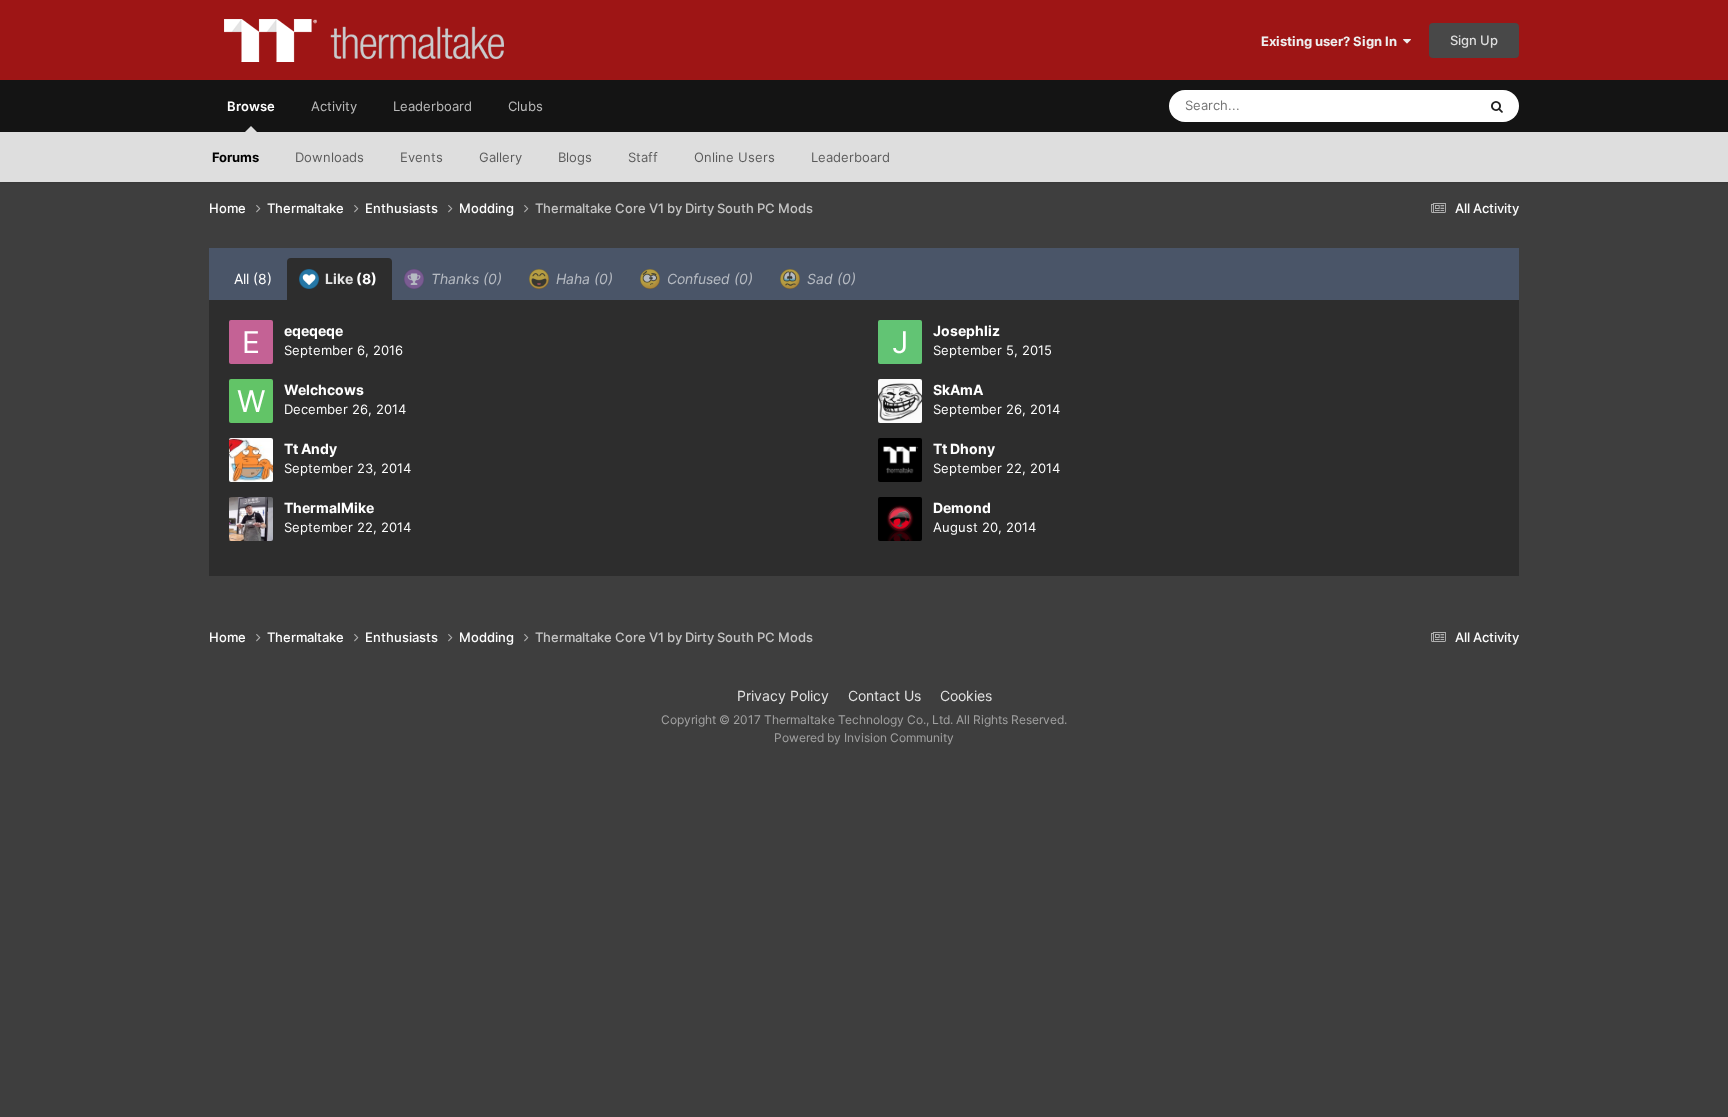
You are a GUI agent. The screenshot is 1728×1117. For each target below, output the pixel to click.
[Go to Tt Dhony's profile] (900, 460)
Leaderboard (850, 157)
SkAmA (958, 389)
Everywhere (1414, 105)
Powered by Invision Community (864, 737)
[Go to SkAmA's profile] (900, 401)
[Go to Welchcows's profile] (251, 401)
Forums (235, 157)
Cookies (966, 695)
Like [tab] (349, 278)
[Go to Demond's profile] (900, 519)
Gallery (500, 157)
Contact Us (884, 695)
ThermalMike (329, 507)
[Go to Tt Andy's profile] (251, 460)
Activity (334, 106)
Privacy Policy (783, 695)
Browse (251, 106)
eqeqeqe (313, 330)
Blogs (575, 157)
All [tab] (253, 278)
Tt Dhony (964, 448)
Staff (643, 157)
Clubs (525, 106)
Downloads (329, 157)
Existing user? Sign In (1332, 41)
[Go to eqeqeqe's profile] (251, 342)
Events (421, 157)
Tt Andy (310, 448)
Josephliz (966, 330)
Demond (962, 507)
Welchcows (324, 389)
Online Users (734, 157)
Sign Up (1474, 40)
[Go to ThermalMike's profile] (251, 519)
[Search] (1497, 106)
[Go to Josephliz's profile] (900, 342)
